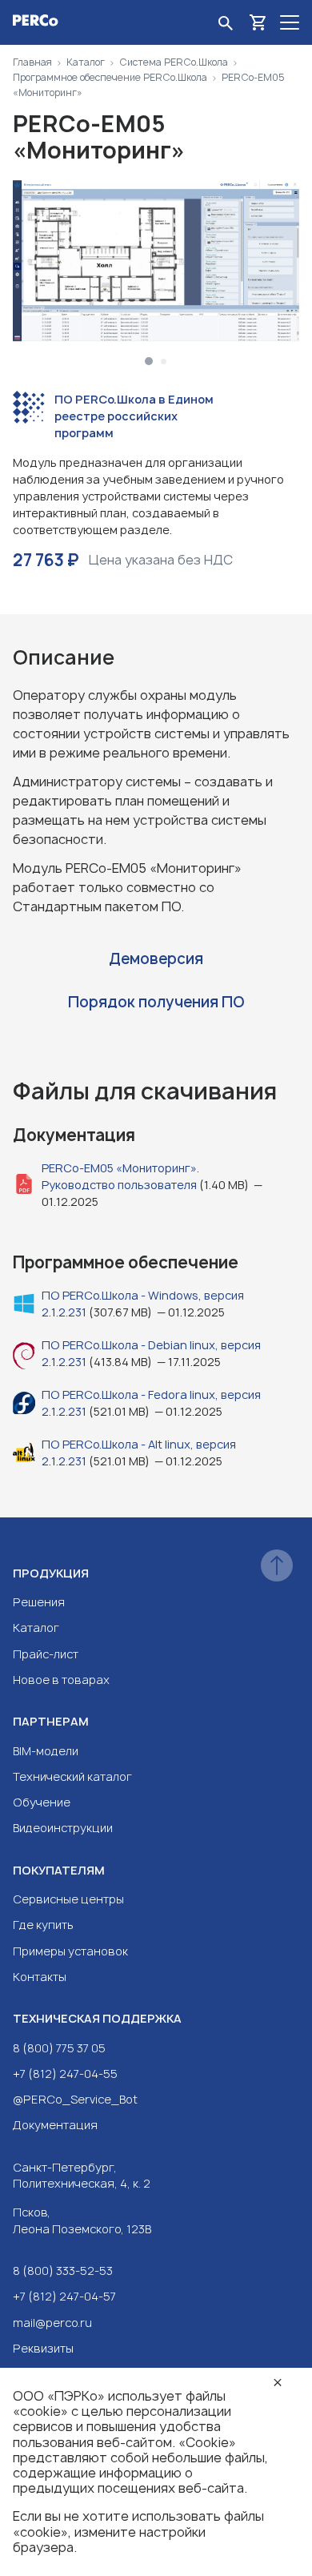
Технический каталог (72, 1776)
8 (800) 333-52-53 (63, 2271)
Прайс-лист (46, 1654)
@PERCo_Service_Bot (75, 2099)
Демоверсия (156, 959)
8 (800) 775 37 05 (59, 2048)
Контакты (40, 1977)
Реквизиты (43, 2348)
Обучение (42, 1802)
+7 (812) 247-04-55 (65, 2074)
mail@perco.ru (52, 2323)
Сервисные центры (68, 1899)
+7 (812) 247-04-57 (64, 2296)
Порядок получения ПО (156, 1002)
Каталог (36, 1628)
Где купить (43, 1925)
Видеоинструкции (63, 1828)
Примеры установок (70, 1951)
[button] (149, 361)
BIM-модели (46, 1751)
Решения (39, 1602)
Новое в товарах (61, 1680)
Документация (55, 2125)
